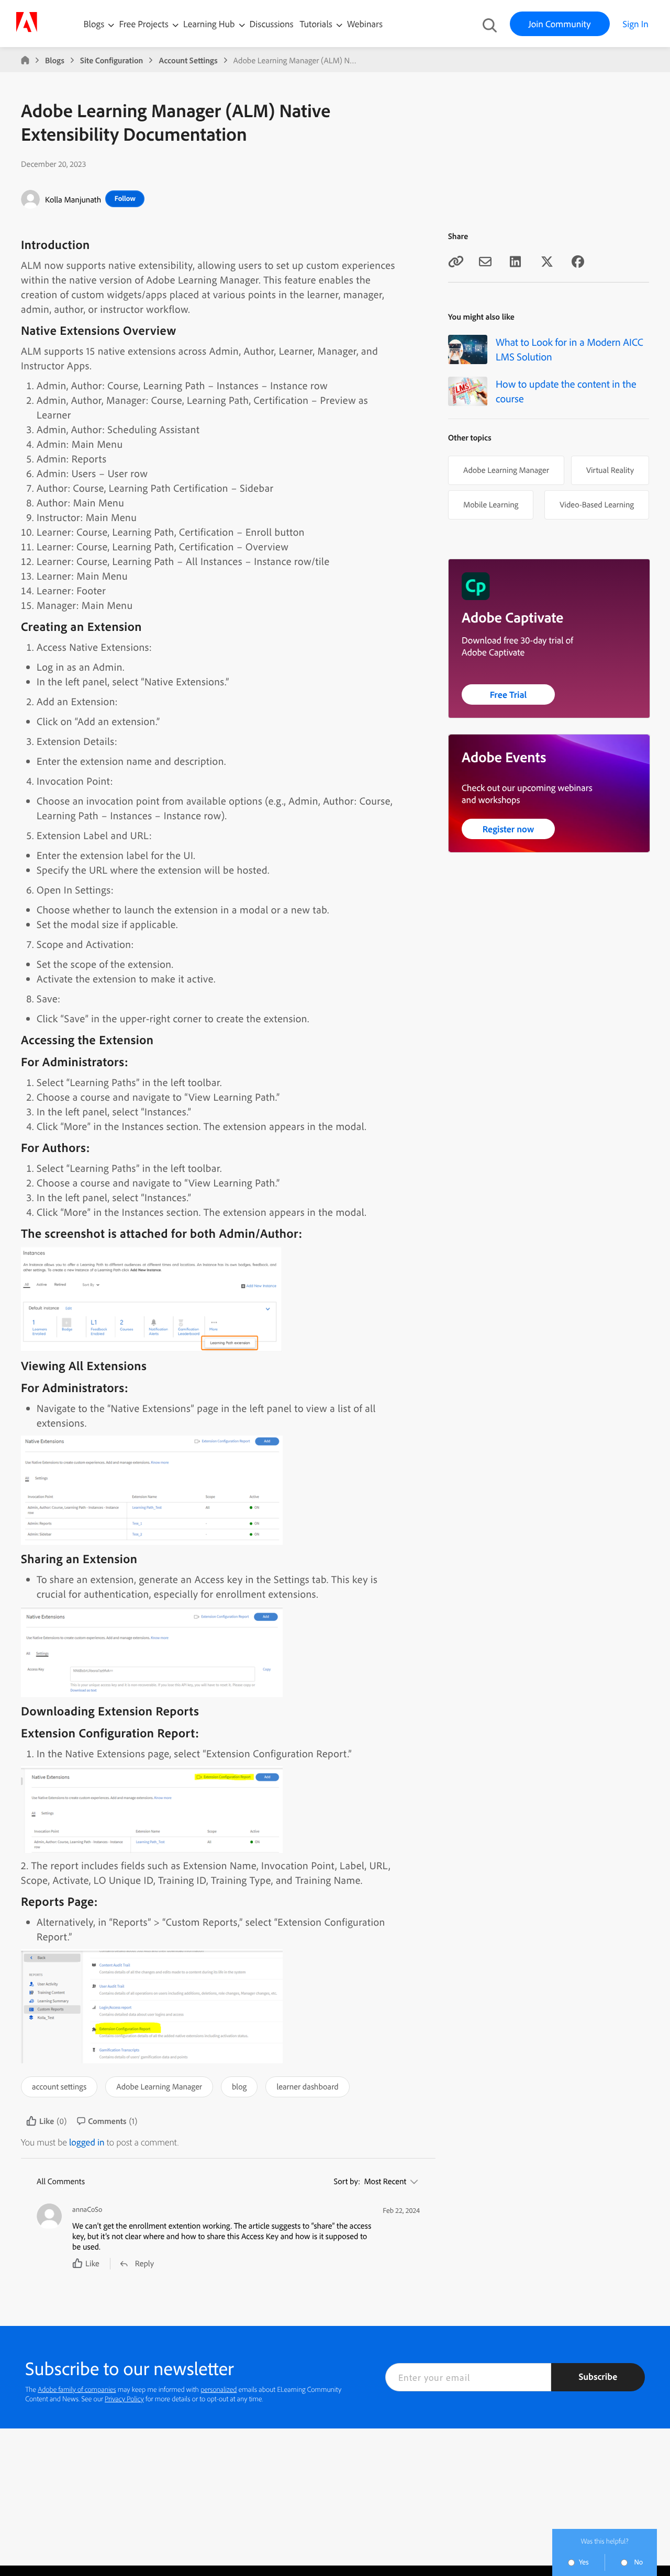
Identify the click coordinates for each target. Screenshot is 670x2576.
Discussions (272, 24)
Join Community (560, 24)
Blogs (94, 24)
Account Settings (188, 60)
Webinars (365, 24)
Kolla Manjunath (73, 199)
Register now (509, 829)
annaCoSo (87, 2210)
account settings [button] (59, 2086)
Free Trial (509, 694)
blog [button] (239, 2086)
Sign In (636, 24)
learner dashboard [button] (307, 2086)
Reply (144, 2263)
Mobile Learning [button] (491, 504)
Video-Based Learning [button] (597, 504)
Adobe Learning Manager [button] (159, 2086)
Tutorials (317, 24)
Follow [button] (125, 198)
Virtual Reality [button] (610, 470)
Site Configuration (111, 60)
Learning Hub (210, 24)
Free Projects (145, 24)
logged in (87, 2142)
